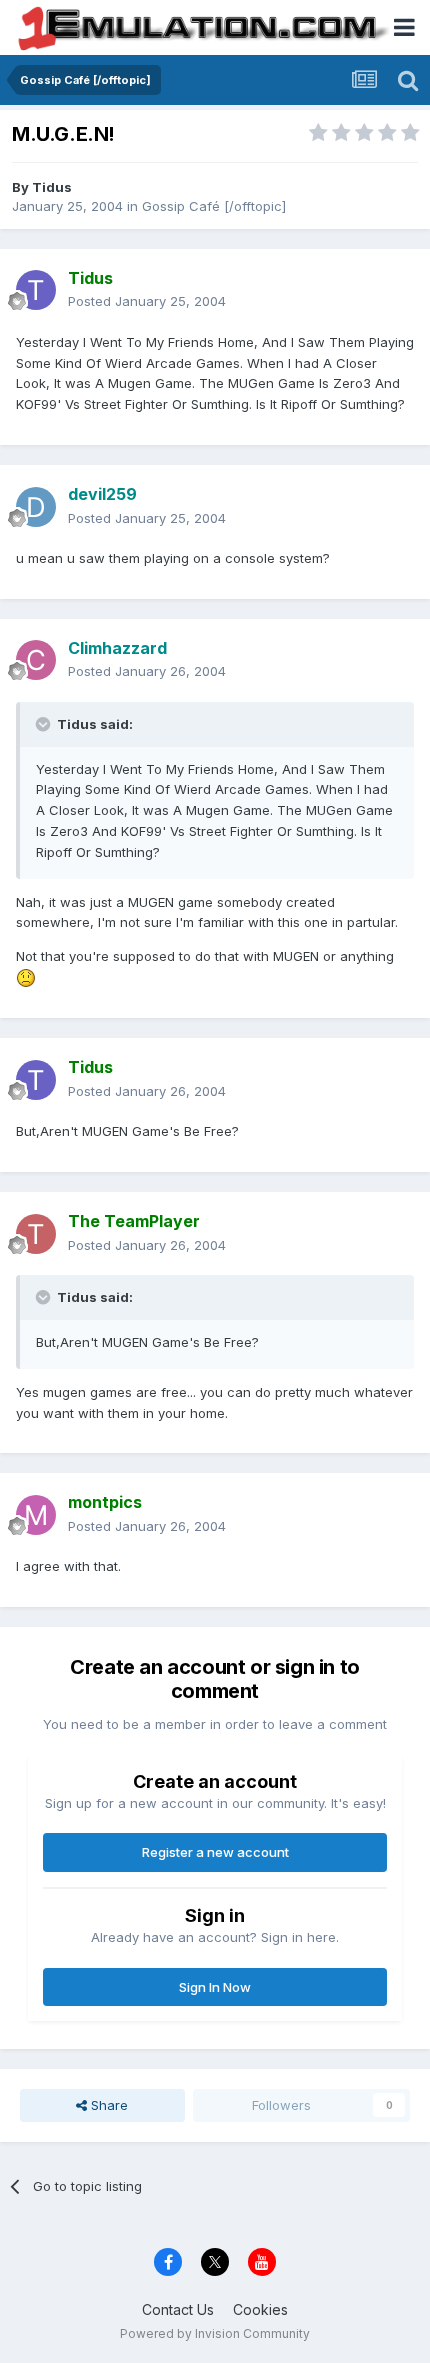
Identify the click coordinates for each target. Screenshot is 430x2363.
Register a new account (215, 1852)
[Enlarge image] (26, 977)
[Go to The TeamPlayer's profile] (36, 1234)
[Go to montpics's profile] (36, 1515)
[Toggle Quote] (45, 724)
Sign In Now (215, 1987)
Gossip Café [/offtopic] (214, 206)
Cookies (260, 2309)
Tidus (52, 187)
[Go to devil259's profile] (36, 507)
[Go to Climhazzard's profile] (36, 660)
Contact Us (178, 2309)
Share (107, 2105)
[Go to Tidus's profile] (36, 290)
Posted (147, 301)
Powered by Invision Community (215, 2333)
